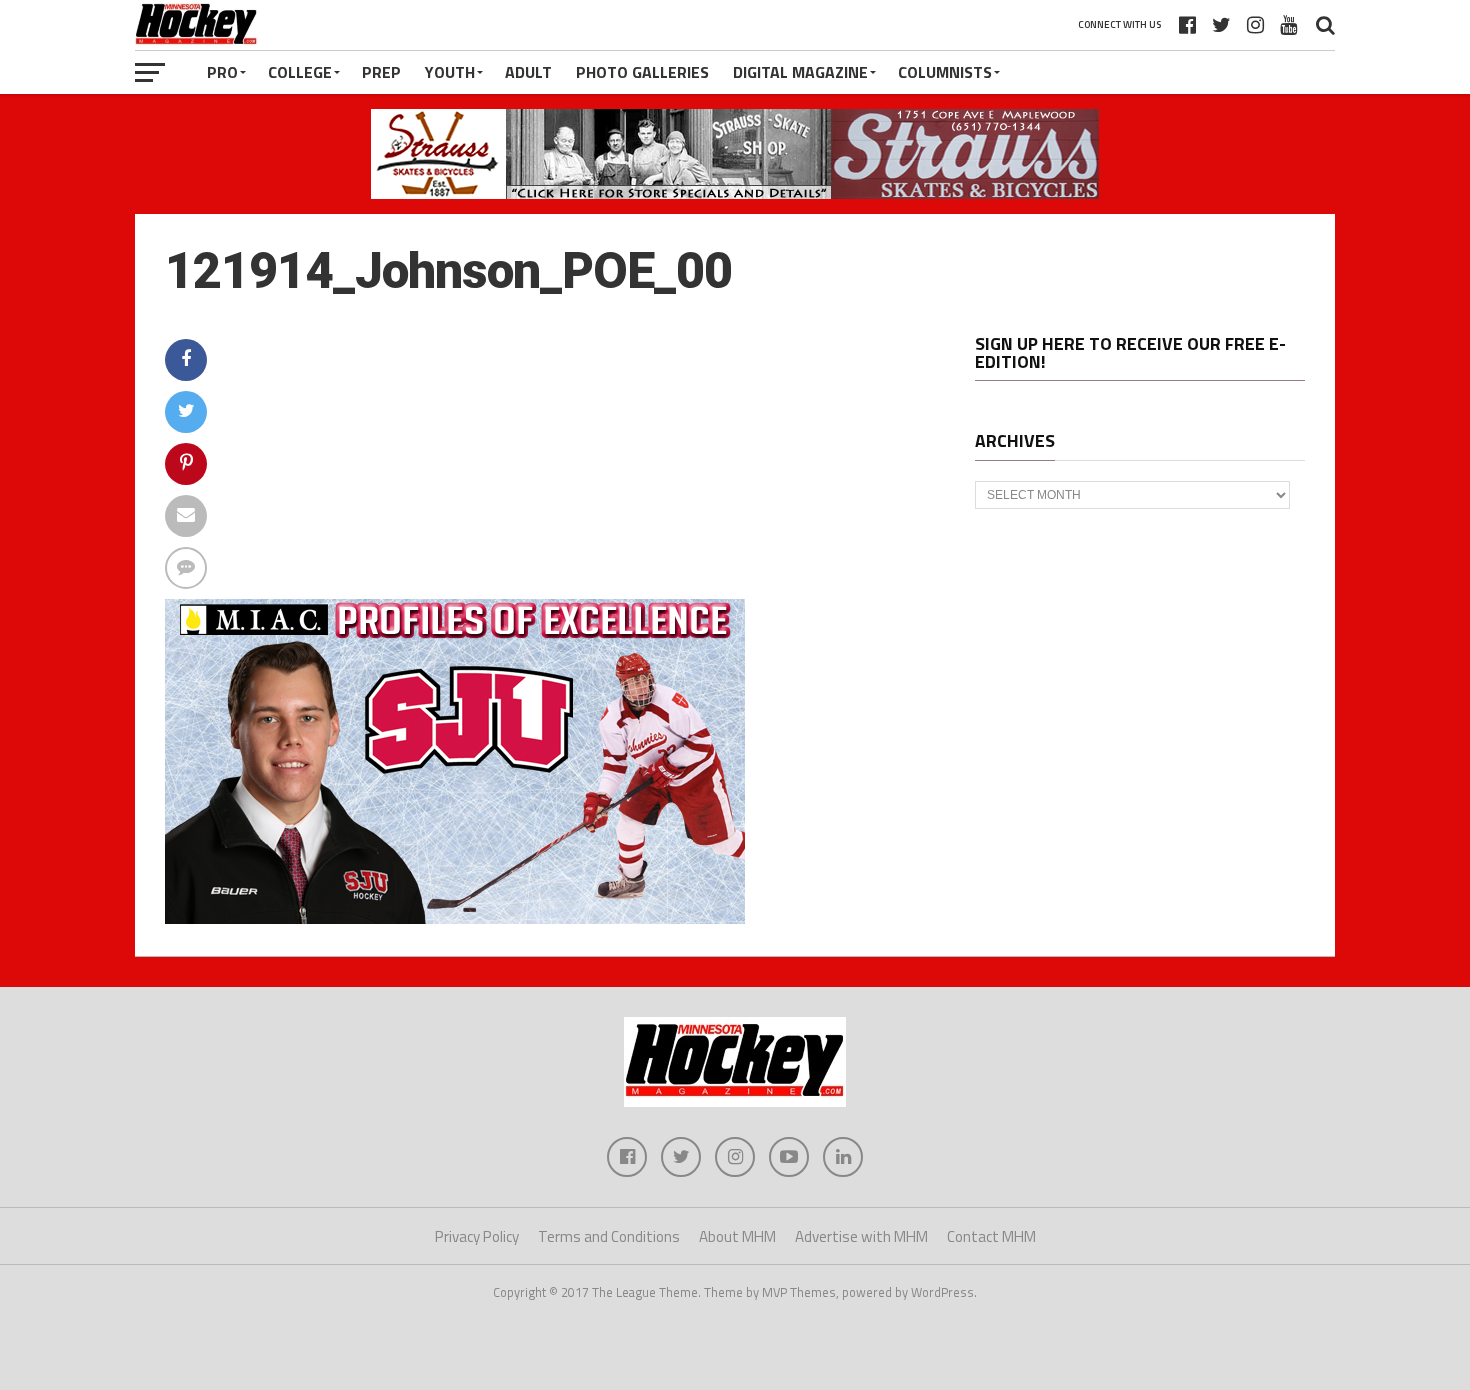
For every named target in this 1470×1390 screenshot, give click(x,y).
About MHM (737, 1236)
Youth (450, 72)
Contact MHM (991, 1236)
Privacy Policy (477, 1236)
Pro (222, 72)
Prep (381, 72)
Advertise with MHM (861, 1236)
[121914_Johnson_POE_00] (455, 918)
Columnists (945, 72)
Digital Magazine (800, 72)
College (300, 72)
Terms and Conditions (609, 1236)
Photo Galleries (642, 72)
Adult (528, 72)
